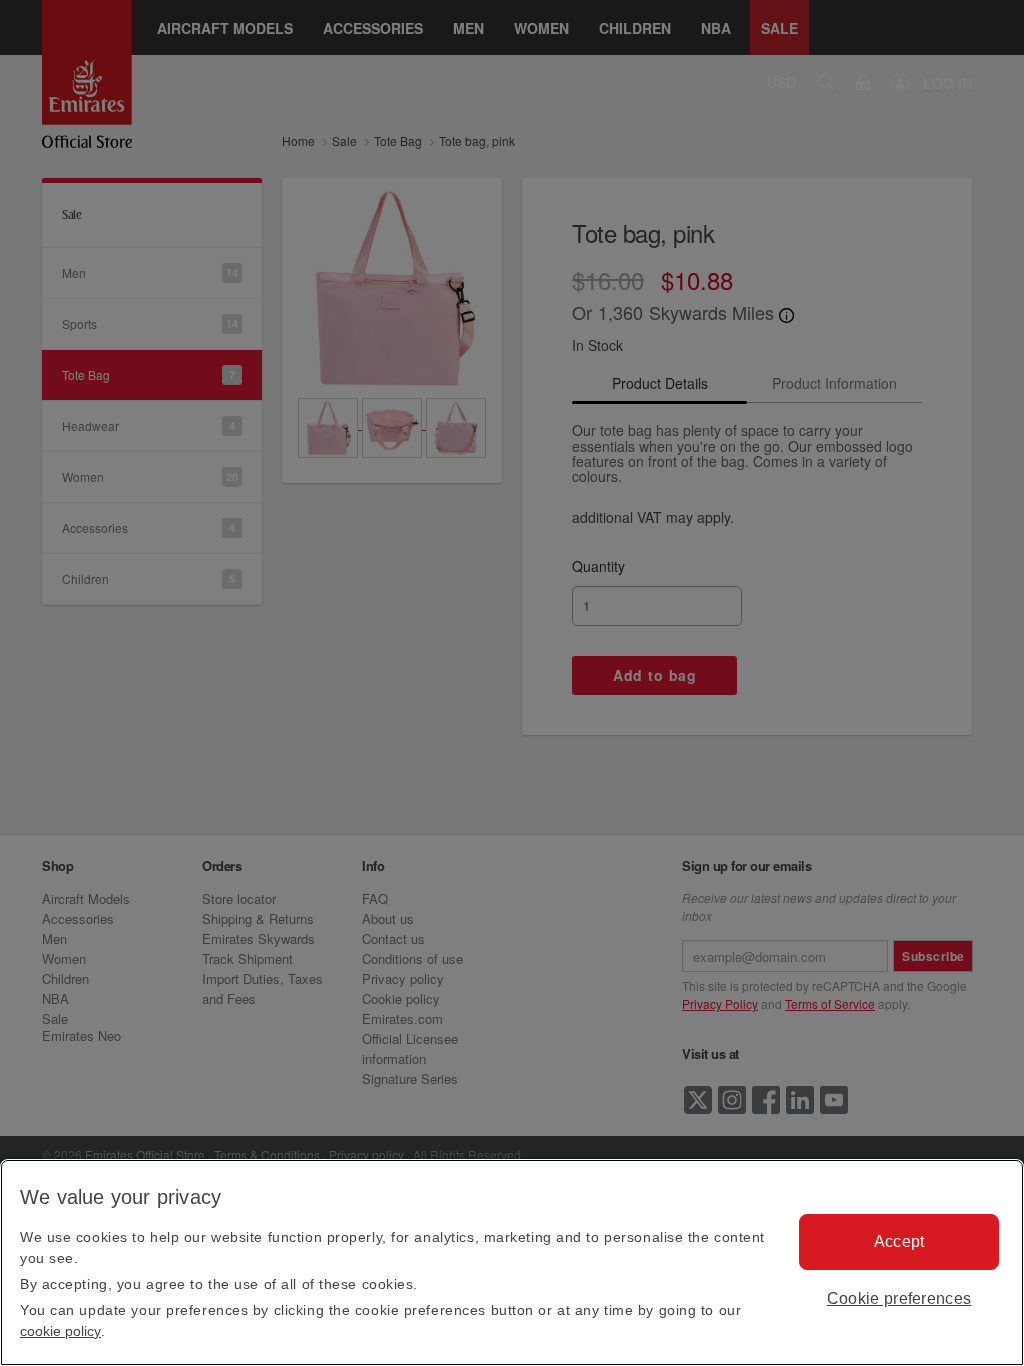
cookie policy (60, 1331)
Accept (899, 1241)
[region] (512, 1262)
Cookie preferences (899, 1298)
